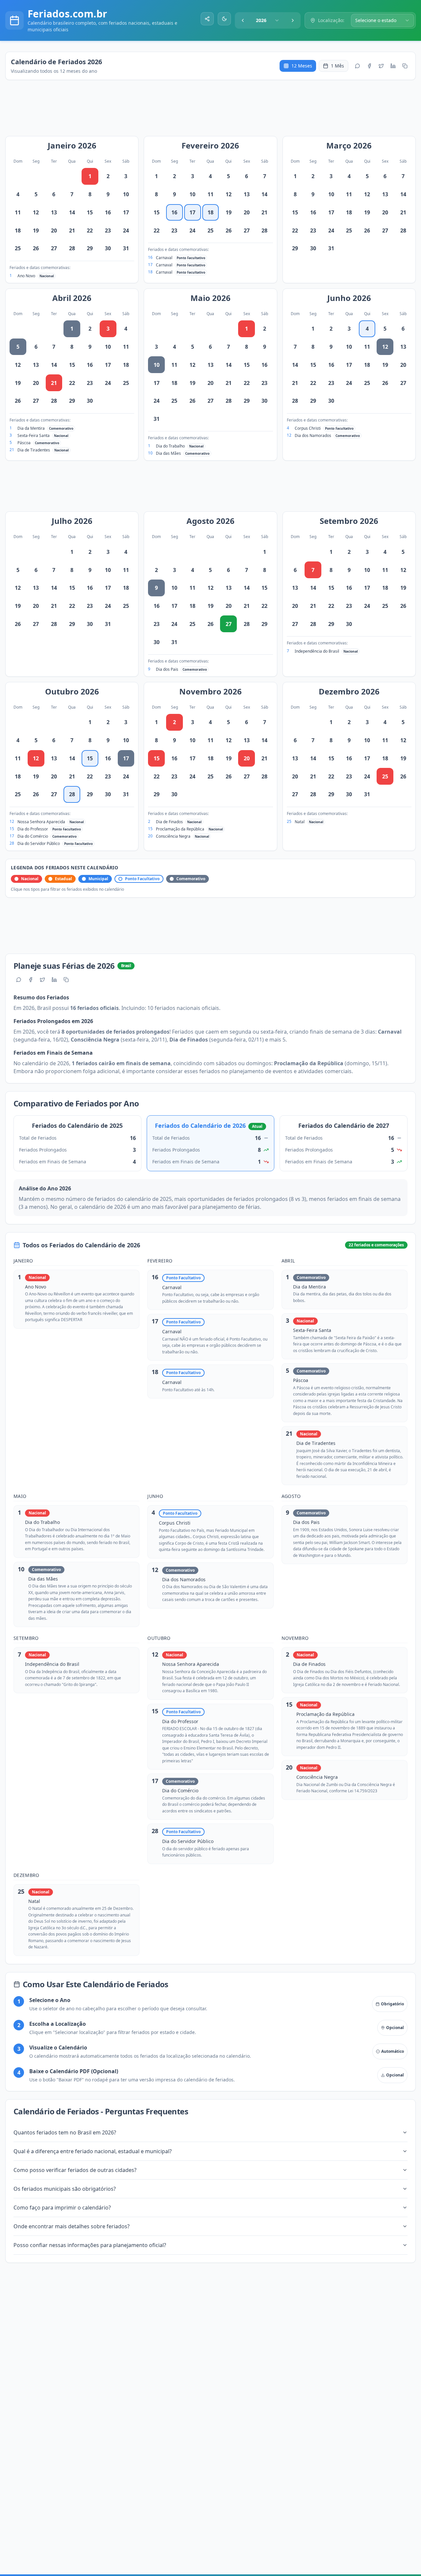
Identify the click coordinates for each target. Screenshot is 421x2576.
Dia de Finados (169, 822)
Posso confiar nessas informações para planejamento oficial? (90, 2245)
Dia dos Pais (167, 669)
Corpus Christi (308, 428)
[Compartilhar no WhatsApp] (358, 66)
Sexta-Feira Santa (34, 435)
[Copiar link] (405, 66)
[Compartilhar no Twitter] (381, 66)
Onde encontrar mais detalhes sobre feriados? (72, 2226)
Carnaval (164, 258)
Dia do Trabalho (170, 446)
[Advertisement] (214, 111)
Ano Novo (26, 276)
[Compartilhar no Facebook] (369, 66)
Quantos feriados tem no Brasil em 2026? (65, 2132)
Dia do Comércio (33, 836)
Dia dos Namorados (313, 435)
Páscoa (24, 443)
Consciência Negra (173, 836)
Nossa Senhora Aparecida (41, 822)
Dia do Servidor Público (39, 843)
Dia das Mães (168, 453)
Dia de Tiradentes (34, 450)
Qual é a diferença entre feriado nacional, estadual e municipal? (93, 2151)
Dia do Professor (33, 829)
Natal (300, 822)
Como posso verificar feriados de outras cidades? (75, 2170)
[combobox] (268, 20)
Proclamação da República (180, 829)
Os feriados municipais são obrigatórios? (65, 2189)
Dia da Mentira (31, 428)
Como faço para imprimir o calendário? (62, 2208)
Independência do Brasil (317, 651)
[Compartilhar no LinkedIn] (393, 66)
